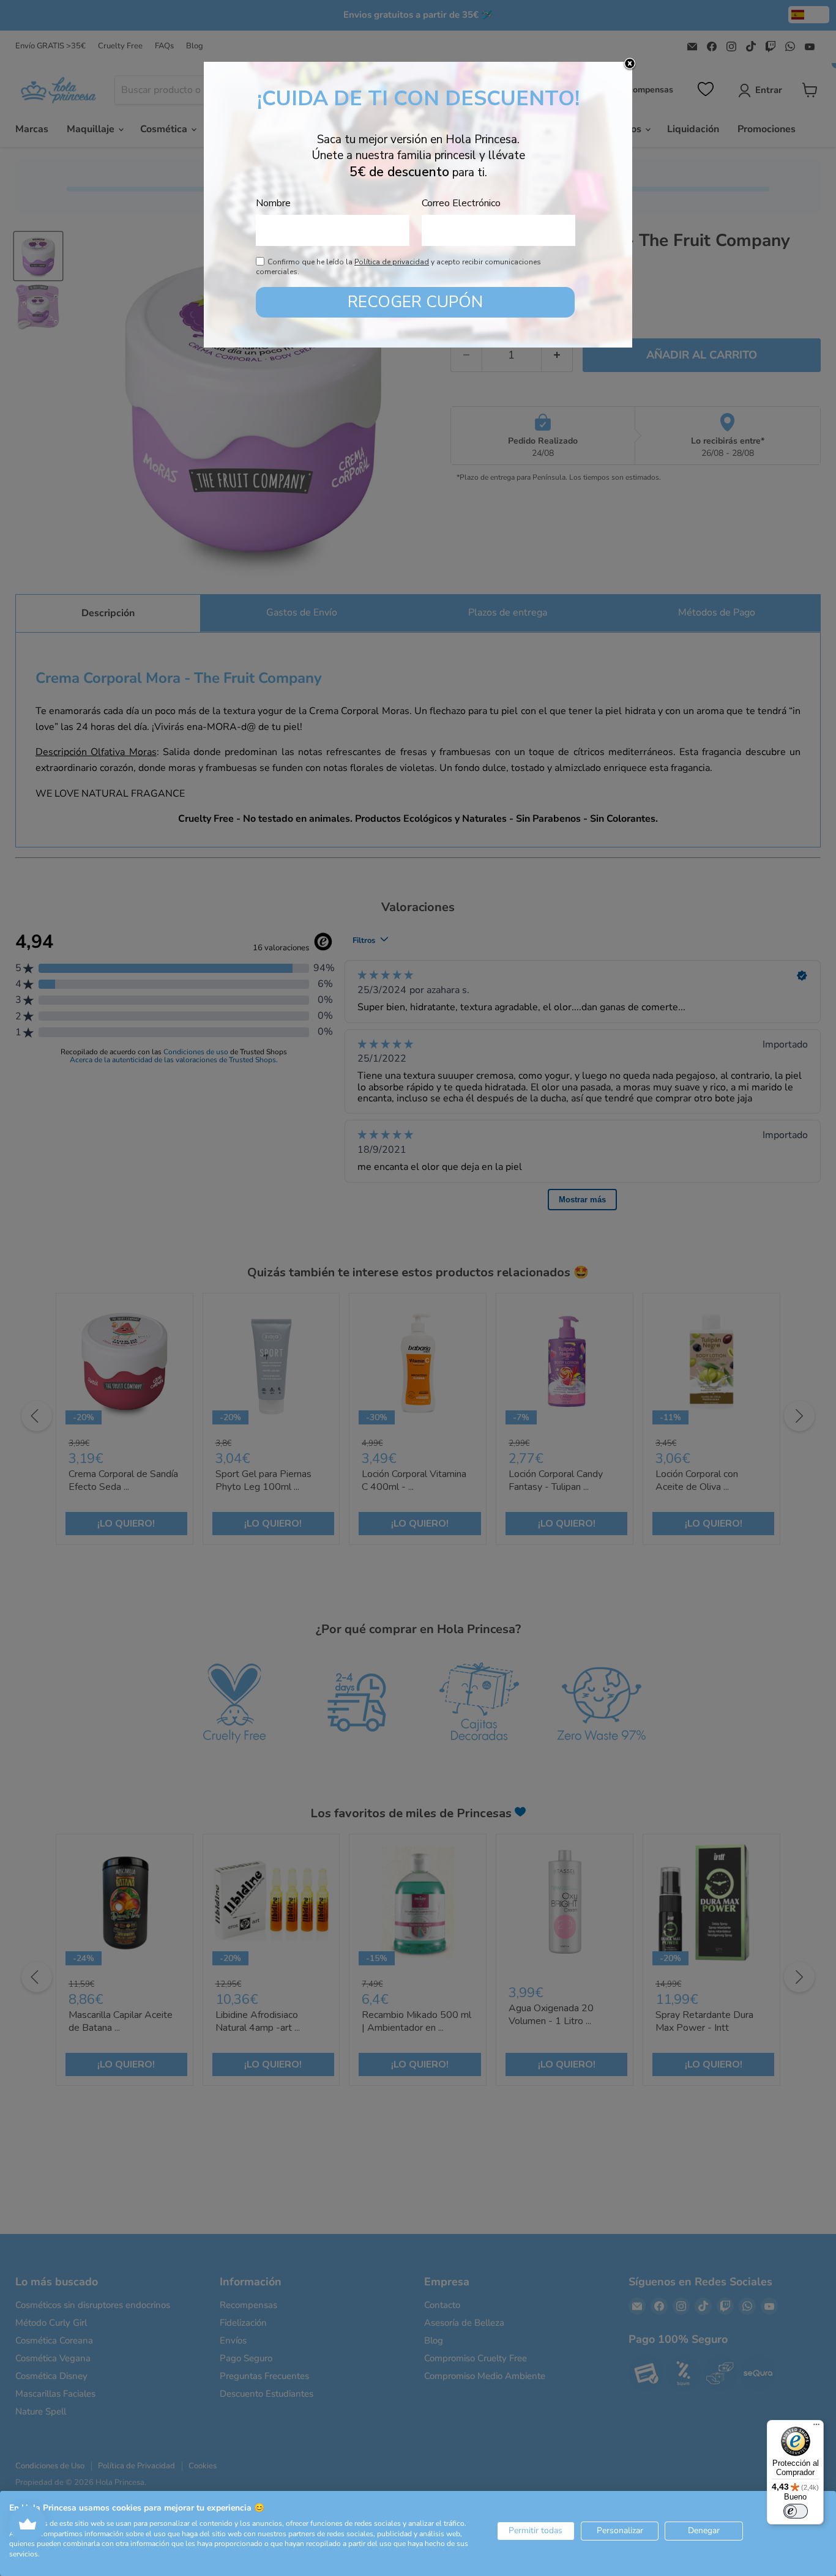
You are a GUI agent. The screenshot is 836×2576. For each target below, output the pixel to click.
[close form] (630, 64)
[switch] (796, 2511)
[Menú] (816, 2427)
